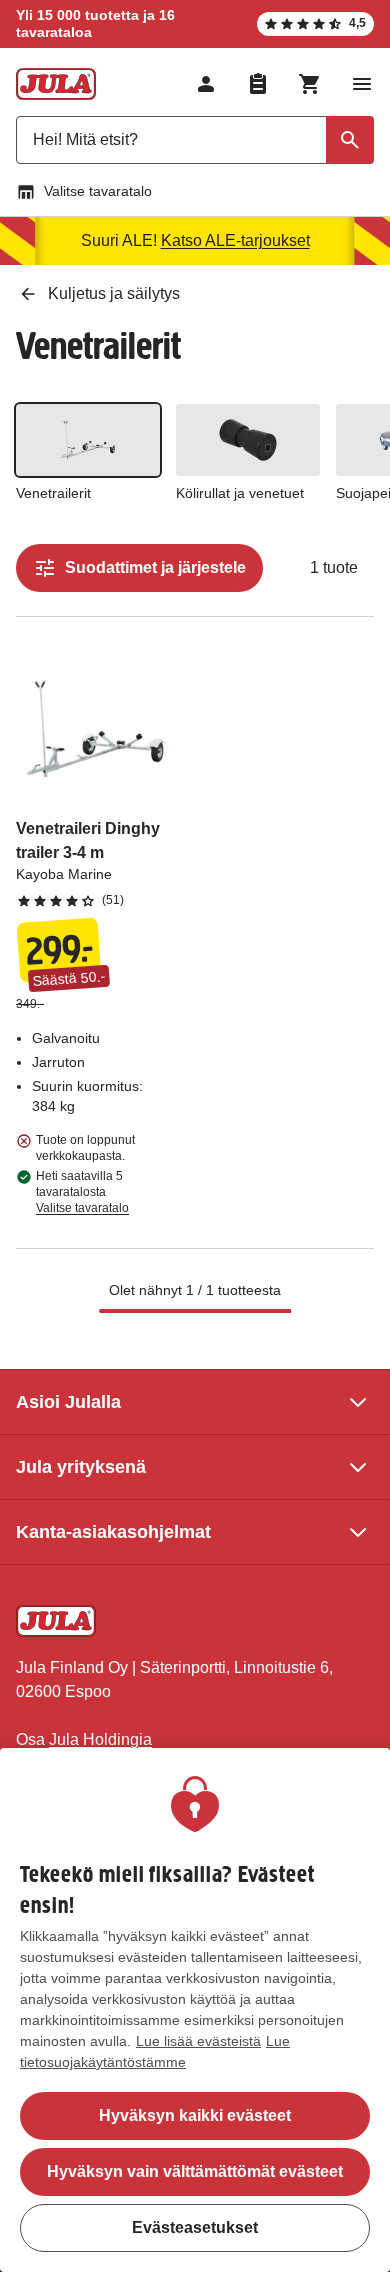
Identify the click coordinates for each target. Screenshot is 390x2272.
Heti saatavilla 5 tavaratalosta (82, 1192)
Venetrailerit (53, 493)
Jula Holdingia (100, 1739)
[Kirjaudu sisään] (206, 84)
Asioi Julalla (68, 1402)
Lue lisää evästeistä (198, 2041)
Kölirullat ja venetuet (240, 493)
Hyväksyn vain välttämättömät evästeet (195, 2171)
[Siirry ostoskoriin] (310, 84)
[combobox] (195, 140)
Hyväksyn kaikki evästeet (195, 2115)
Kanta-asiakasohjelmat (113, 1532)
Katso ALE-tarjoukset (235, 240)
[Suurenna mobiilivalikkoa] (362, 84)
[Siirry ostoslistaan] (258, 84)
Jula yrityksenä (81, 1467)
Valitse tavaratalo (98, 191)
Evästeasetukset (195, 2227)
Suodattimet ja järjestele (155, 567)
